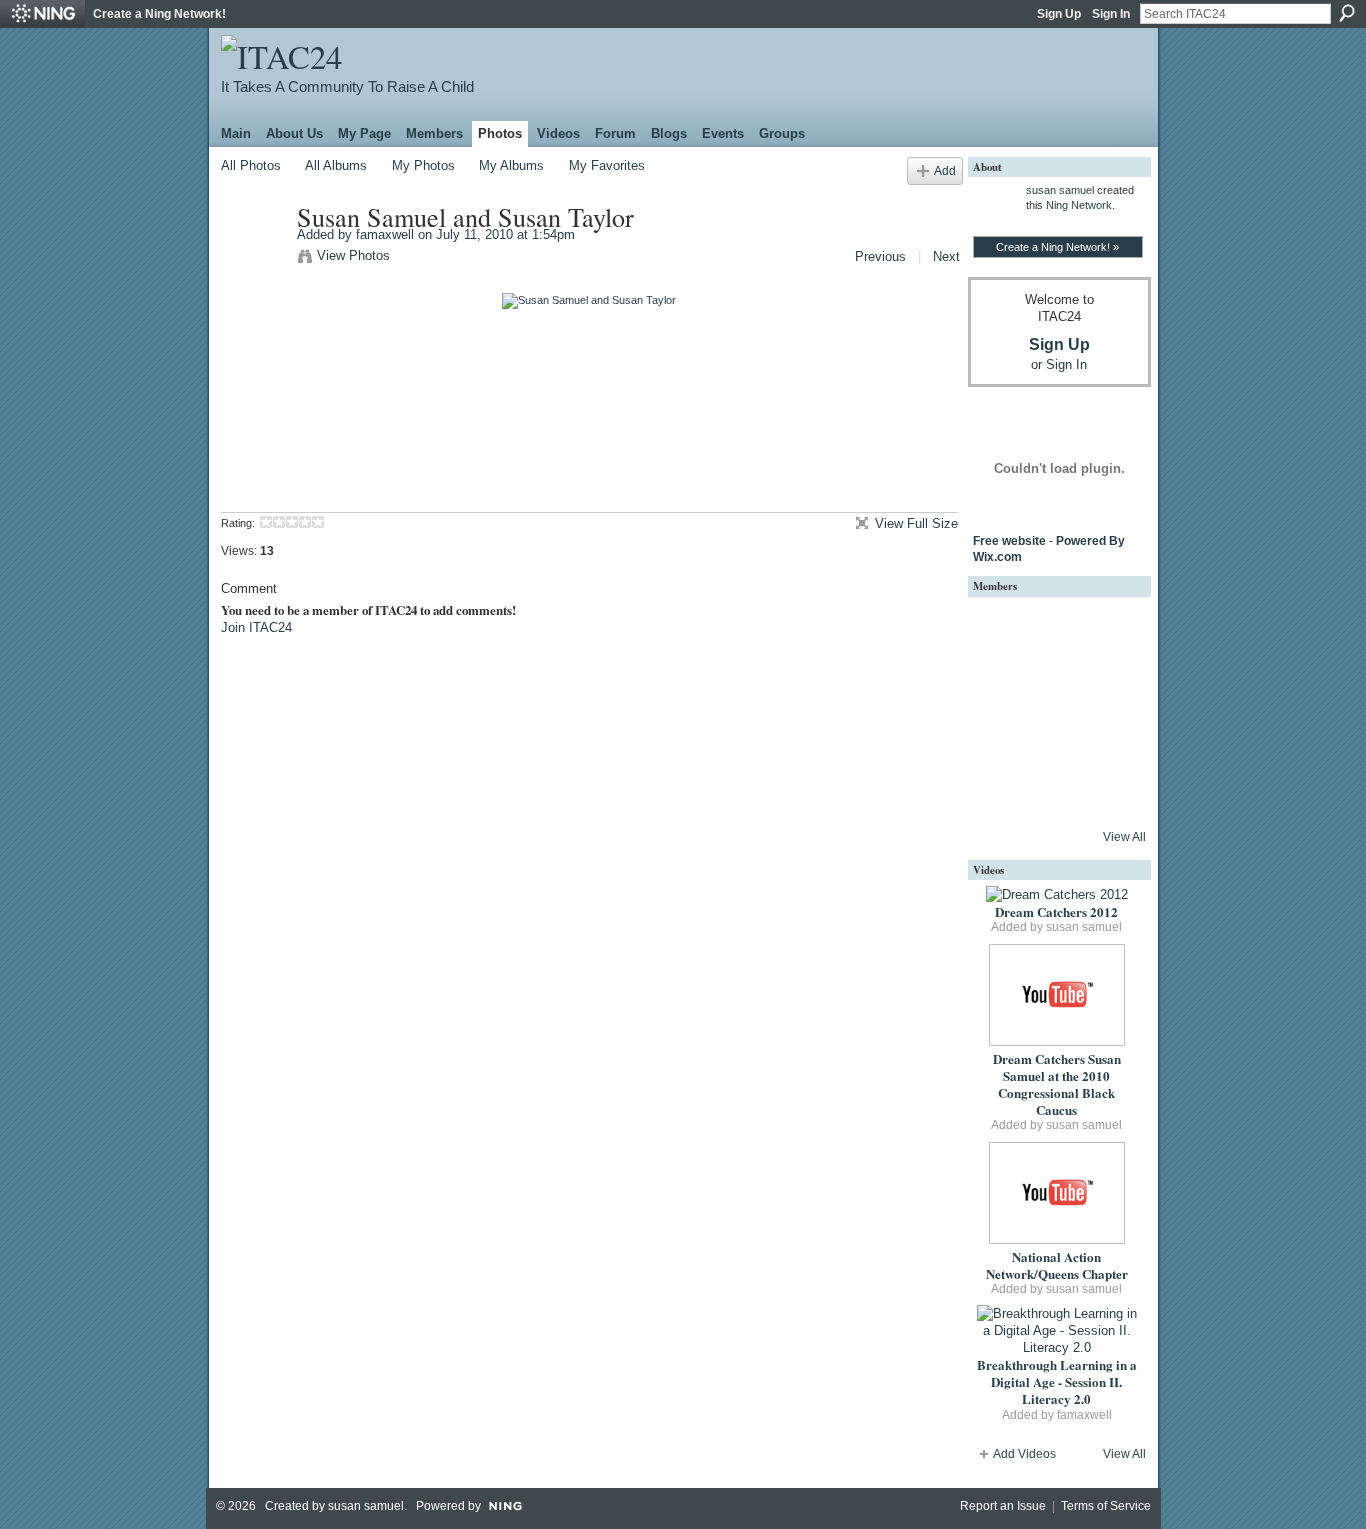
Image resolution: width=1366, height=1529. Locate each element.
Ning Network (1079, 205)
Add (945, 170)
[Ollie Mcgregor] (1000, 792)
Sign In (1111, 14)
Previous (880, 256)
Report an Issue (1003, 1506)
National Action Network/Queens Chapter (1057, 1265)
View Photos (353, 255)
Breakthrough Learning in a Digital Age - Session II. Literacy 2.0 (1057, 1381)
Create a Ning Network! (159, 14)
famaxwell (385, 234)
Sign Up (1059, 14)
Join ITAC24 (256, 627)
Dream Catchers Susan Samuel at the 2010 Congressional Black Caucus (1057, 1084)
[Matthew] (1054, 684)
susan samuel (1060, 190)
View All (1124, 837)
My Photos (423, 165)
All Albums (336, 165)
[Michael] (1000, 684)
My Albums (511, 165)
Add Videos (1024, 1454)
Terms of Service (1106, 1506)
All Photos (251, 165)
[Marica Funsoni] (1000, 738)
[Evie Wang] (1108, 792)
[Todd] (1108, 630)
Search (1347, 13)
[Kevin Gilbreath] (1108, 684)
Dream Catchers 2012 (1056, 911)
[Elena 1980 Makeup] (1108, 738)
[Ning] (42, 14)
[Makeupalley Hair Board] (1054, 738)
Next (946, 256)
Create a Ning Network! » (1057, 247)
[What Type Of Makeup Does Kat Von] (1054, 792)
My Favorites (607, 165)
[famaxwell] (253, 259)
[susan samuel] (1000, 630)
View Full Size (916, 523)
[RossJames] (1054, 630)
